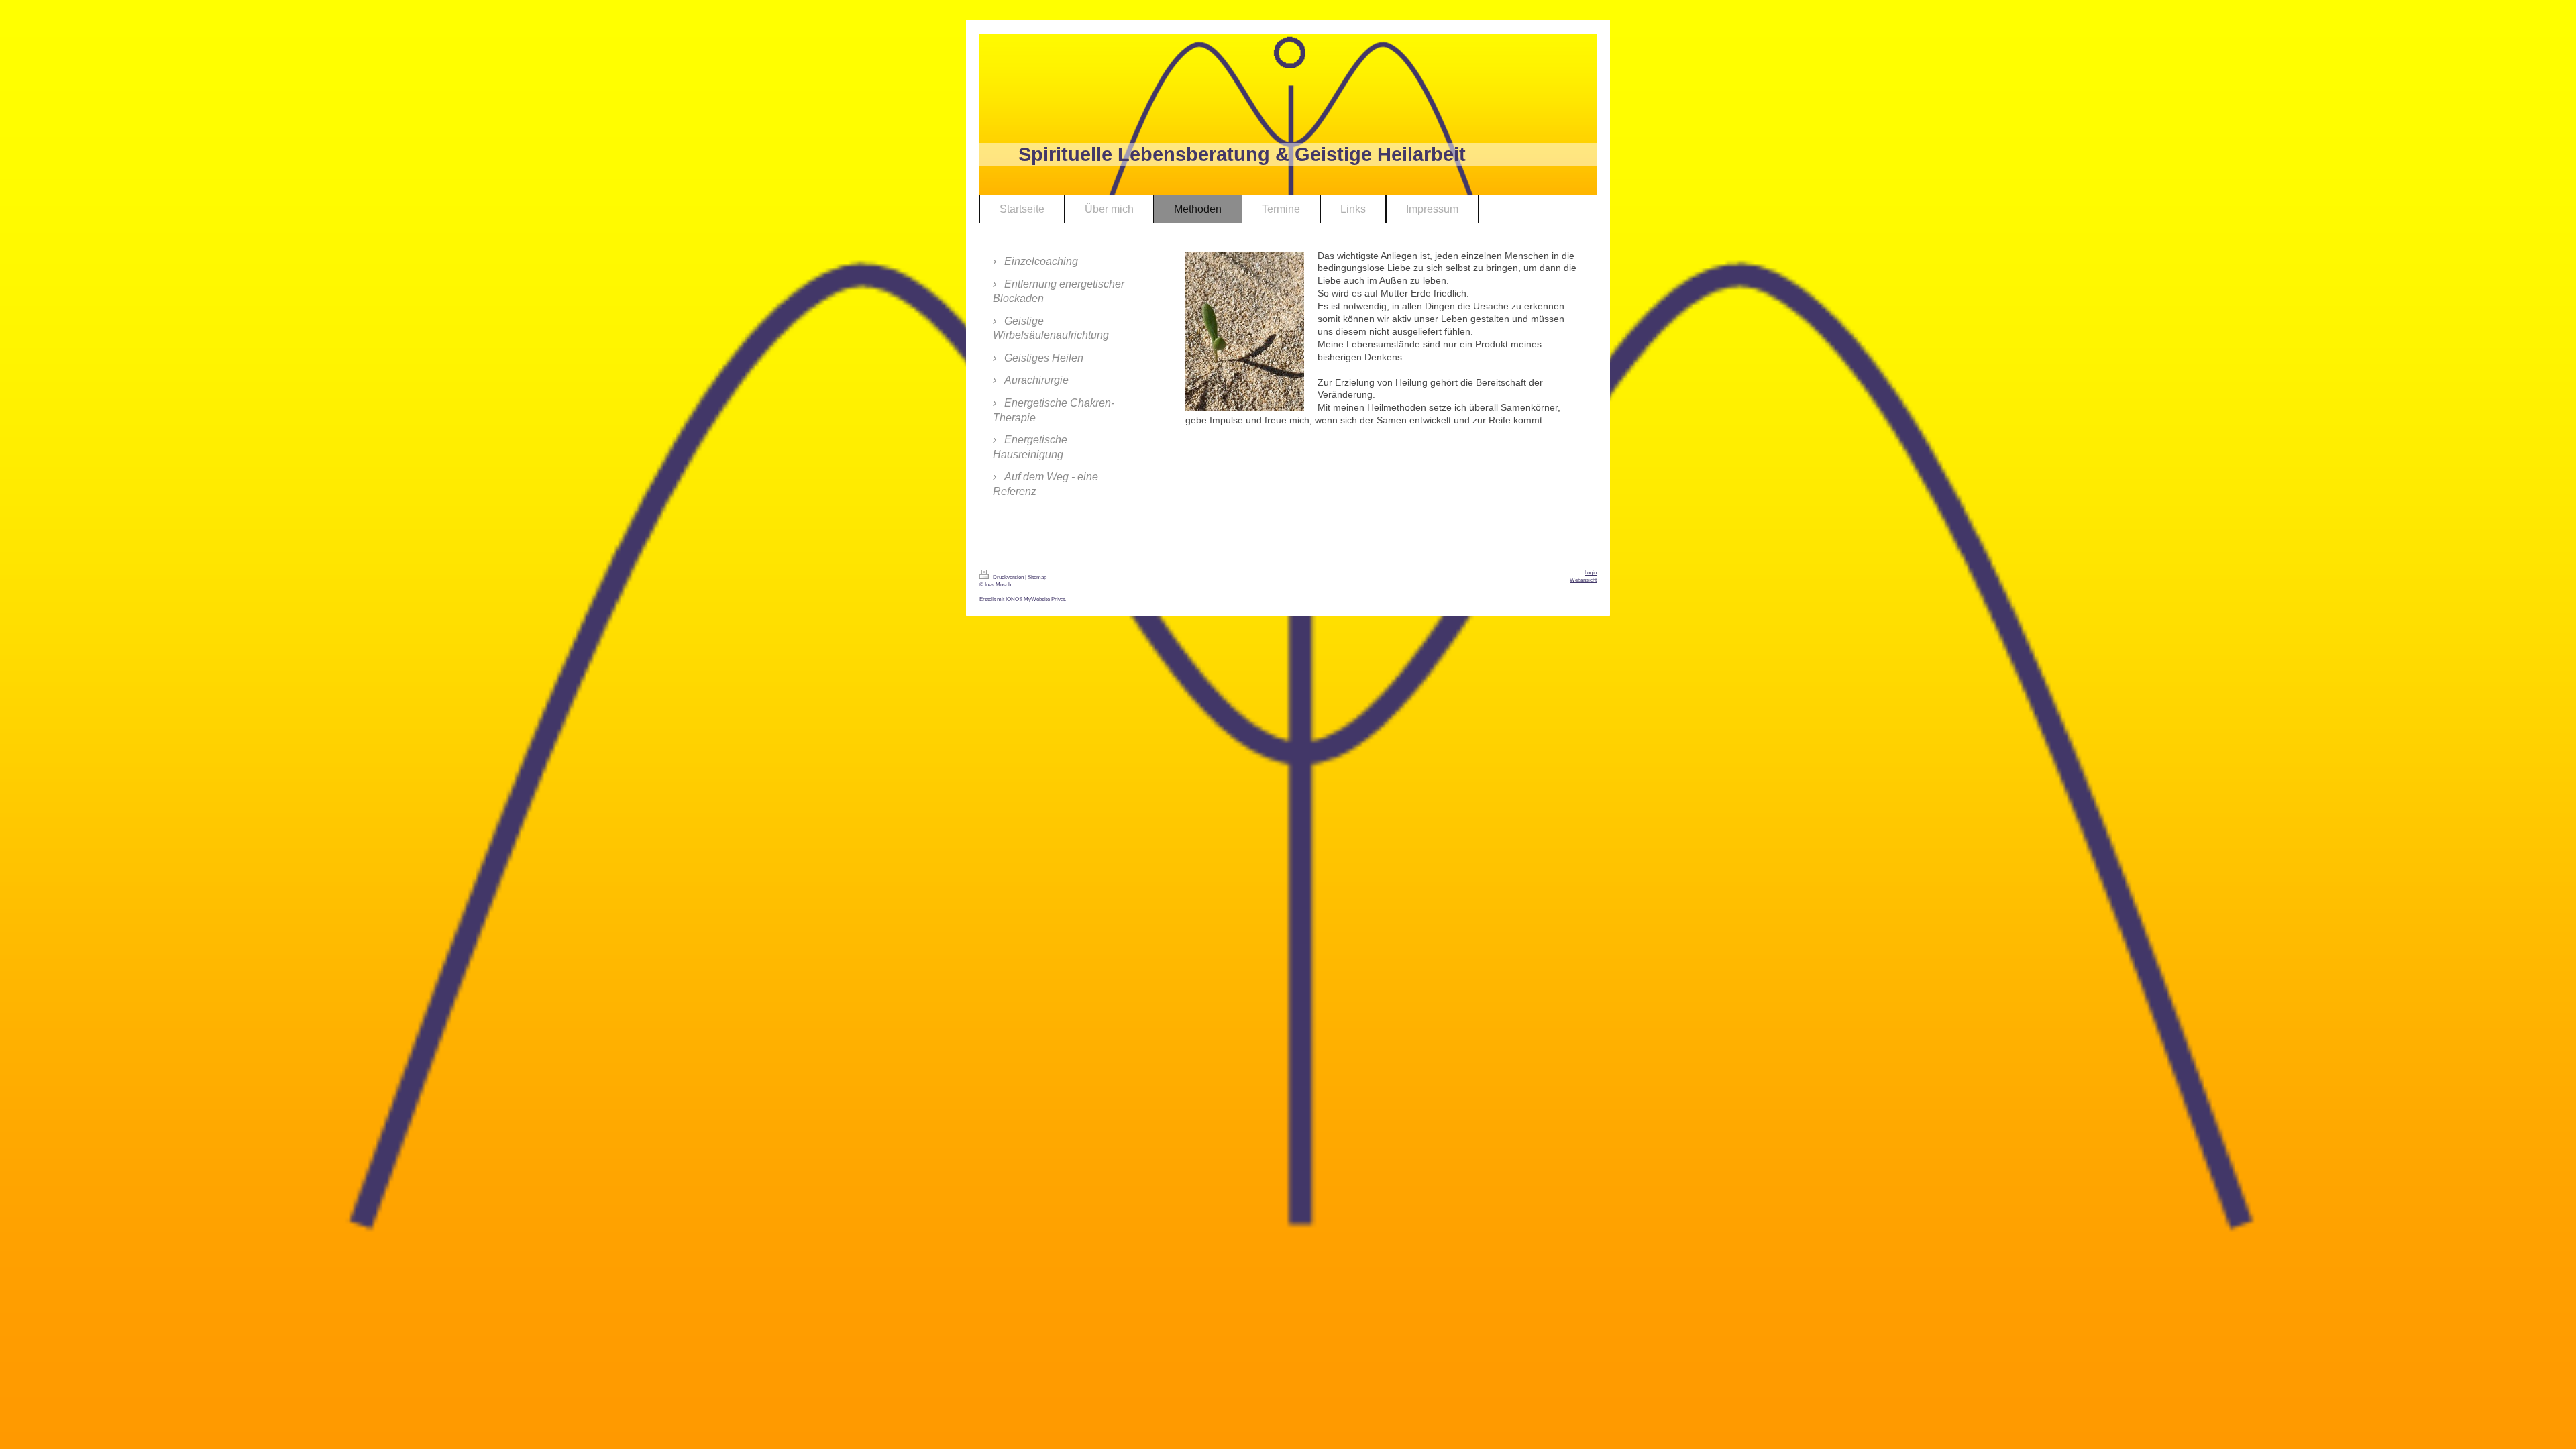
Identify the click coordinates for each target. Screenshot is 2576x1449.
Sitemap (1037, 577)
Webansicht (1583, 580)
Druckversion (1008, 577)
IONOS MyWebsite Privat (1035, 599)
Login (1591, 573)
